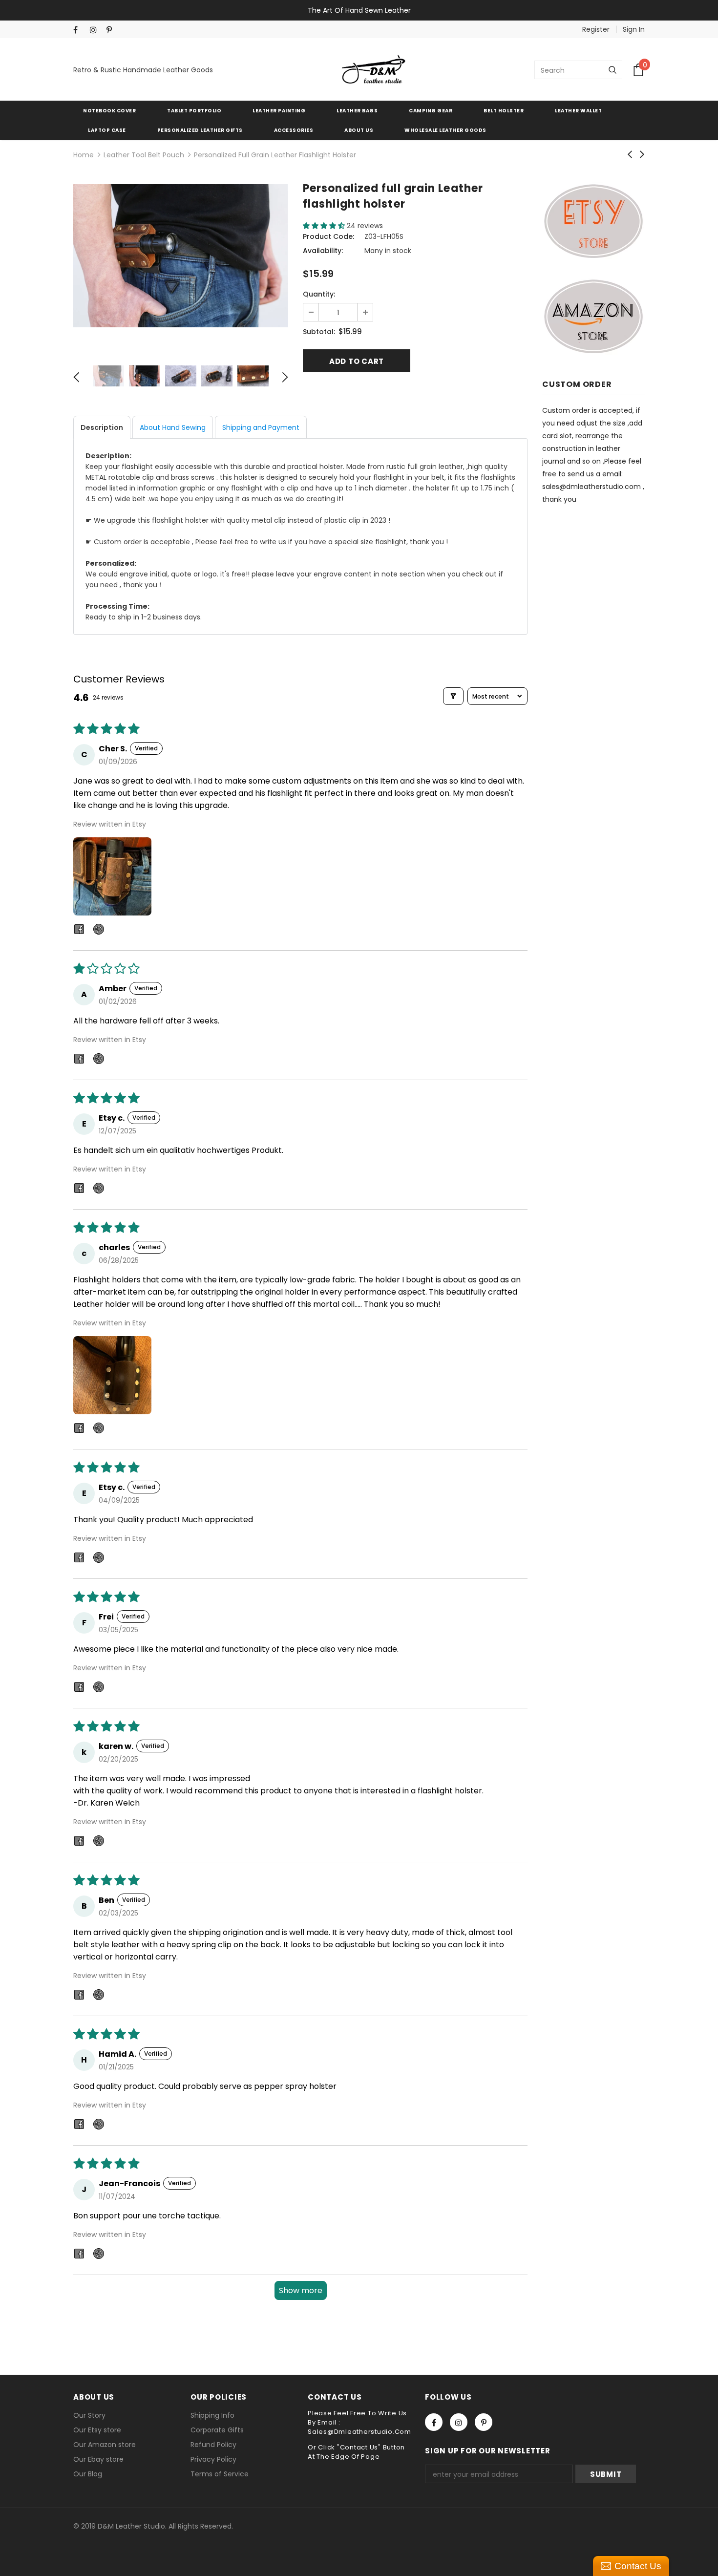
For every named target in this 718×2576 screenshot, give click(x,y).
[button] (325, 226)
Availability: (323, 251)
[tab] (102, 427)
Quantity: (319, 294)
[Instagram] (96, 30)
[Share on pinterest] (99, 931)
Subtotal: (319, 332)
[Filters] (453, 696)
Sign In (634, 29)
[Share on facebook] (79, 931)
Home (84, 155)
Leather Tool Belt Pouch (144, 155)
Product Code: (328, 236)
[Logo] (374, 70)
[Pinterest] (113, 30)
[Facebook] (79, 30)
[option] (181, 256)
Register (596, 29)
